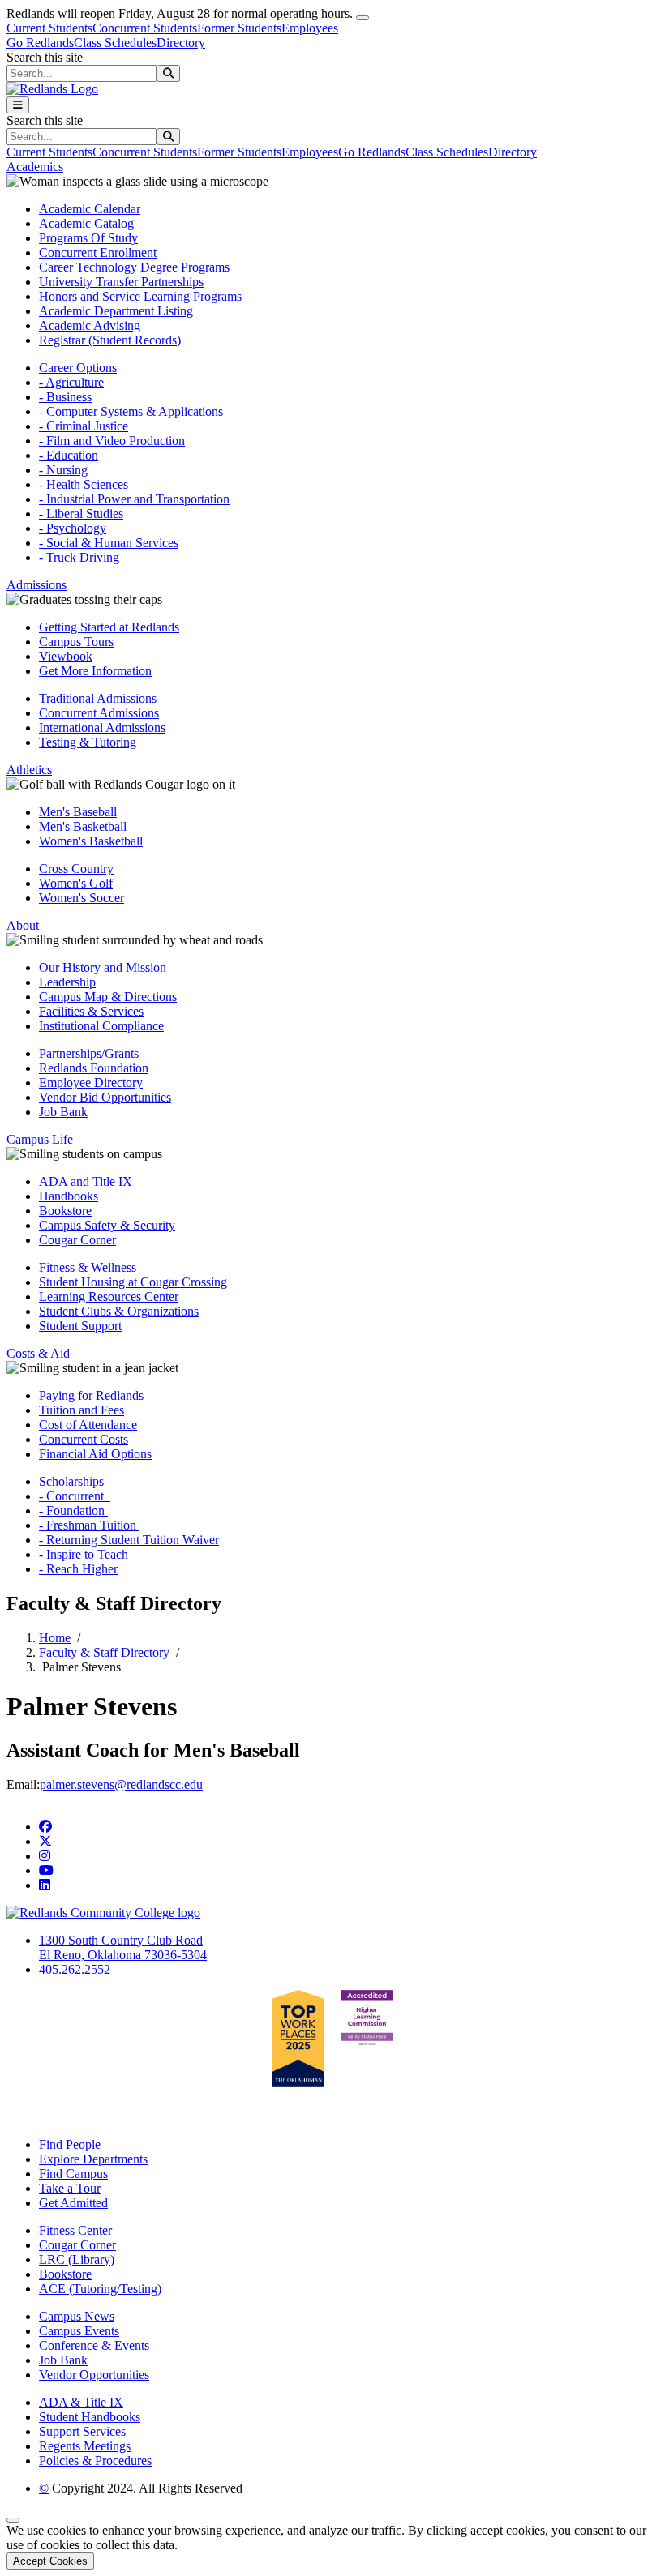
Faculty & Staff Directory (104, 1652)
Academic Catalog (86, 223)
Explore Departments (93, 2159)
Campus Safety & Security (107, 1225)
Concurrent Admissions (99, 713)
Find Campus (73, 2174)
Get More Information (95, 671)
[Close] (363, 18)
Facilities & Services (91, 1011)
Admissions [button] (36, 585)
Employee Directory (91, 1083)
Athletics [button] (29, 770)
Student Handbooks (90, 2417)
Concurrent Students (145, 28)
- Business (65, 397)
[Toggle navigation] (18, 105)
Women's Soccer (82, 898)
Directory (181, 43)
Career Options (78, 368)
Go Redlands (40, 43)
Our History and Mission (103, 967)
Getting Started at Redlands (109, 627)
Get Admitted (73, 2203)
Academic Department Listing (116, 311)
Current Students (49, 28)
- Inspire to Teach (84, 1554)
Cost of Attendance (88, 1425)
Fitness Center (75, 2230)
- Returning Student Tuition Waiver (129, 1540)
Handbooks (69, 1196)
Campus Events (79, 2331)
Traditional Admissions (98, 698)
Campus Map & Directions (108, 997)
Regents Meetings (85, 2446)
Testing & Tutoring (88, 742)
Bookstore (65, 1211)
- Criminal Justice (84, 426)
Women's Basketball (91, 841)
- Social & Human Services (109, 543)
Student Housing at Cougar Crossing (133, 1282)
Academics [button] (35, 167)
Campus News (77, 2316)
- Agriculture (71, 382)
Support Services (82, 2431)
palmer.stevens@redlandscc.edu (121, 1784)
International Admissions (102, 727)
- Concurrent (75, 1496)
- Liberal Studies (81, 513)
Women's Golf (76, 883)
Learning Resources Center (109, 1297)
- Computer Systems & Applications (131, 411)
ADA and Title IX (86, 1181)
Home (55, 1638)
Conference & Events (94, 2345)
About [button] (23, 925)
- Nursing (63, 470)
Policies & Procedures (95, 2460)
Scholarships (73, 1481)
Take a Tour (70, 2188)
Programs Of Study (88, 238)
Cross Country (76, 869)
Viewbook (66, 656)
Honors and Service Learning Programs (140, 296)
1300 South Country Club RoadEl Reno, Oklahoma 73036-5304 (123, 1947)
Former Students (239, 28)
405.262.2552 (75, 1969)
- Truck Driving (79, 557)
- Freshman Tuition (89, 1525)
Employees (310, 28)
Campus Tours (76, 642)
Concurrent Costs (84, 1439)
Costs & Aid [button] (38, 1353)
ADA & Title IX (81, 2402)
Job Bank (63, 1112)
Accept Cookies (50, 2561)
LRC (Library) (77, 2259)
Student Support (80, 1326)
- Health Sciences (84, 484)
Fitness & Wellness (88, 1267)
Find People (70, 2144)
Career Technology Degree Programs (134, 267)
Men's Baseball (78, 812)
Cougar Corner (77, 1240)
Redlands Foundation (94, 1068)
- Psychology (73, 528)
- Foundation (73, 1511)
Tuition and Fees (82, 1410)
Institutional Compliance (101, 1026)
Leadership (67, 982)
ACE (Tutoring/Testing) (100, 2289)
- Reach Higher (78, 1569)
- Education (69, 455)
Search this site (45, 57)
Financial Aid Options (95, 1454)
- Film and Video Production (112, 441)
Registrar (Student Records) (110, 340)
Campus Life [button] (40, 1139)
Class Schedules (115, 43)
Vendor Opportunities (94, 2375)
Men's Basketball (83, 826)
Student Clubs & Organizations (119, 1311)
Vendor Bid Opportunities (105, 1097)
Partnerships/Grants (89, 1053)
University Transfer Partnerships (121, 282)
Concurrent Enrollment (98, 252)
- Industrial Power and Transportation (134, 499)
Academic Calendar (90, 209)
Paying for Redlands (91, 1395)
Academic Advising (90, 325)
